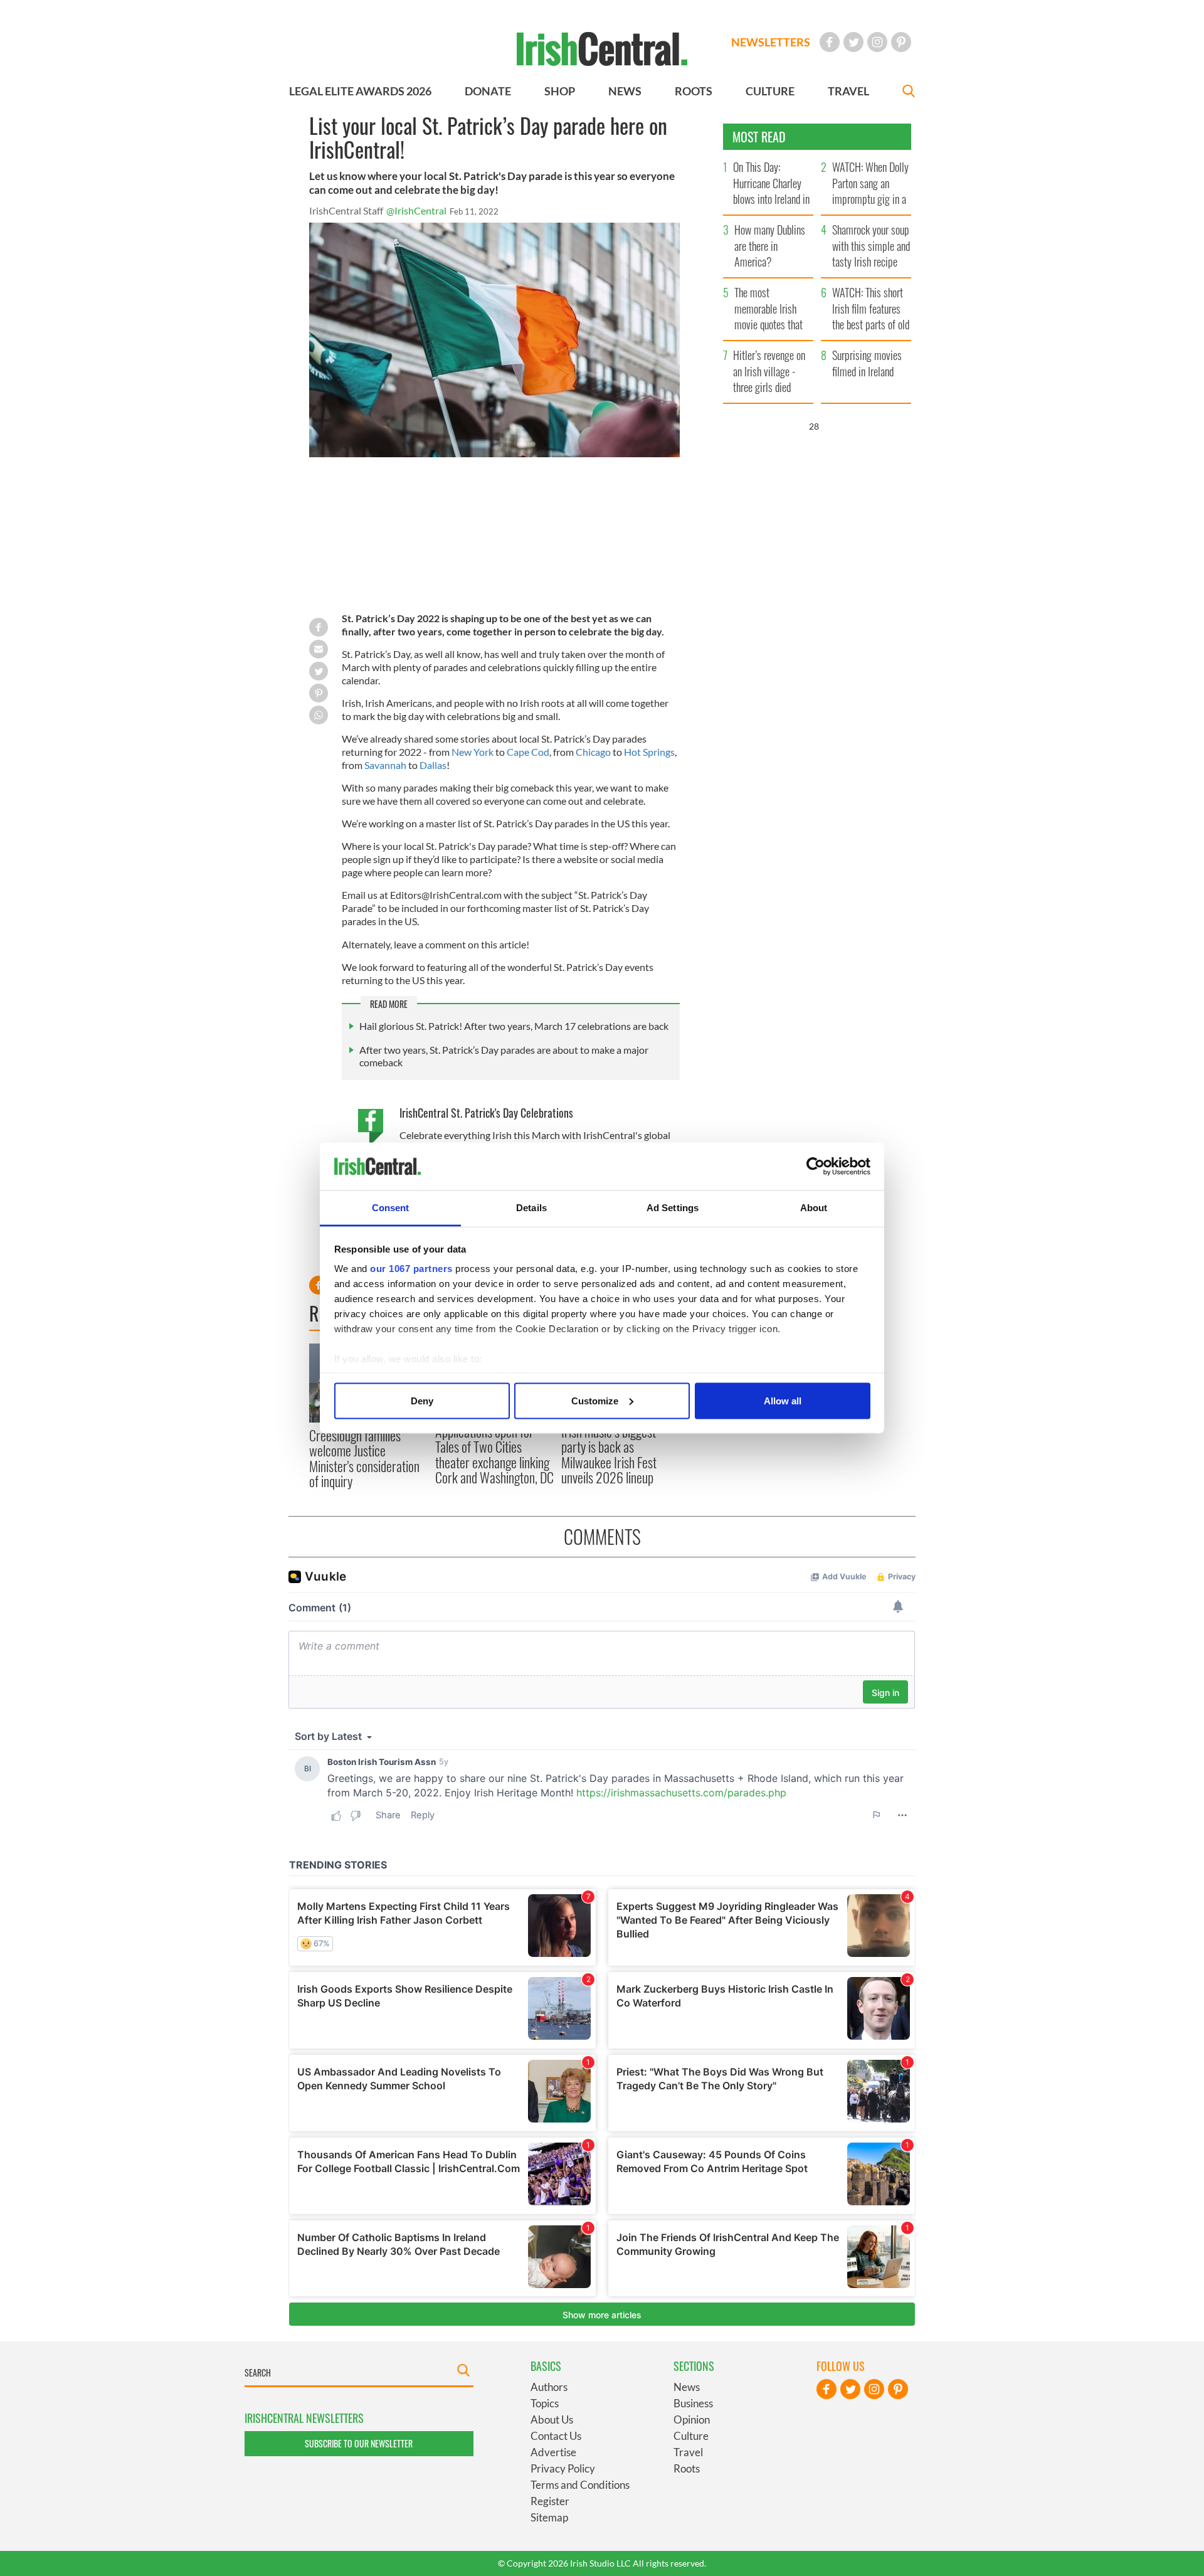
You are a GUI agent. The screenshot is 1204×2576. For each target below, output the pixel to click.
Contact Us (556, 2436)
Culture (691, 2436)
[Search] (909, 93)
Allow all (783, 1400)
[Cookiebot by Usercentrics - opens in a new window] (816, 1167)
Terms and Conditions (580, 2485)
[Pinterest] (901, 42)
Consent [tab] (391, 1208)
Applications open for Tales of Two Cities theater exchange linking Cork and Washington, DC (494, 1454)
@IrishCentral (416, 210)
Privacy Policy (563, 2468)
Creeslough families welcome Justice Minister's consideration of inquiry (364, 1458)
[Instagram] (877, 42)
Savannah (386, 765)
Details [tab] (531, 1208)
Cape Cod (528, 752)
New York (473, 752)
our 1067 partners (411, 1269)
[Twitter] (853, 42)
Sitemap (549, 2517)
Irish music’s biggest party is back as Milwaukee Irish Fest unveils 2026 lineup (609, 1454)
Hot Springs (649, 752)
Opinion (692, 2420)
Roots (687, 2468)
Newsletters (771, 42)
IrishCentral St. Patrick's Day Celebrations (486, 1113)
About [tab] (814, 1208)
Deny (422, 1400)
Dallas (433, 765)
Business (693, 2403)
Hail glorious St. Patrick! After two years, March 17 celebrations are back (514, 1026)
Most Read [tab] (759, 137)
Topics (545, 2403)
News (687, 2387)
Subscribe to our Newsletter (359, 2443)
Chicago (594, 752)
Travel (688, 2452)
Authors (549, 2387)
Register (550, 2501)
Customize (595, 1400)
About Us (552, 2420)
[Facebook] (830, 42)
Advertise (553, 2452)
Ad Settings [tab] (673, 1208)
